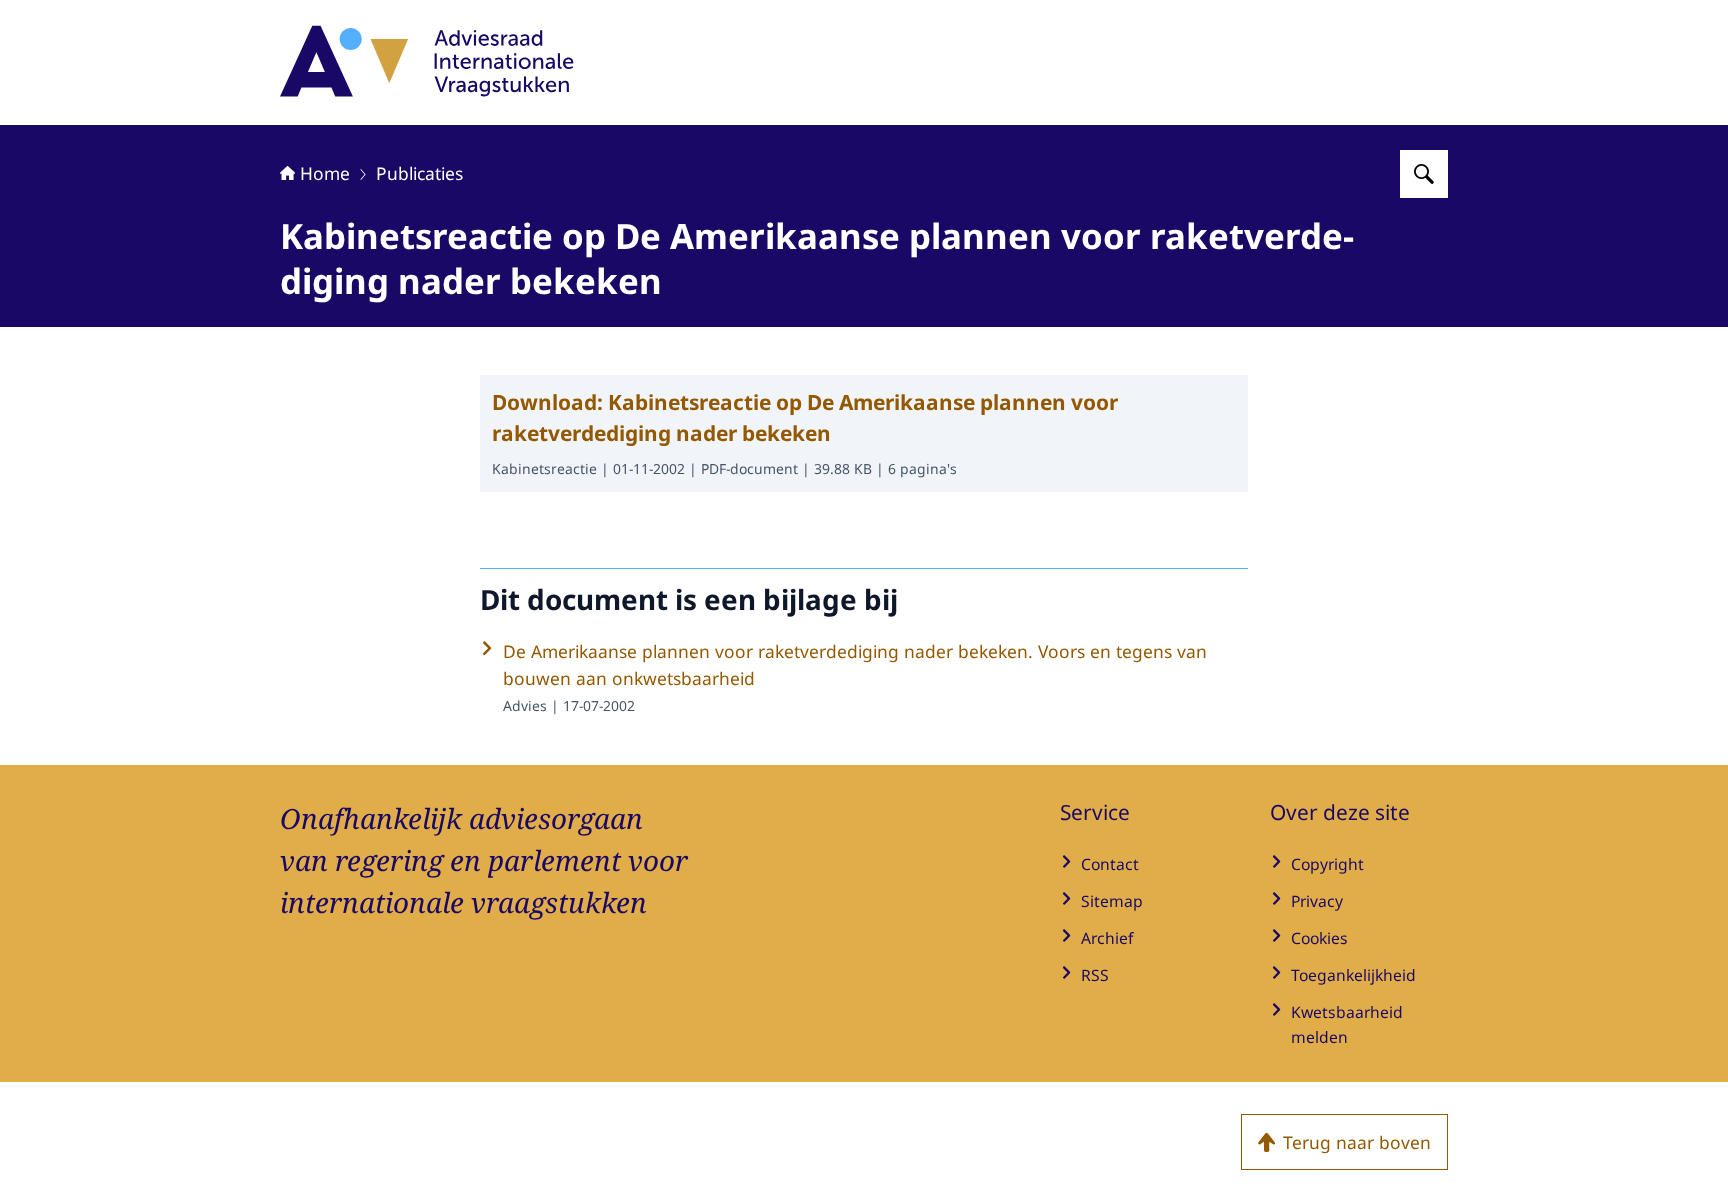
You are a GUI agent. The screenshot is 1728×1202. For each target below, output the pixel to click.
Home (325, 173)
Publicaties (419, 173)
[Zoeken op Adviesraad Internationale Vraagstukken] (1424, 174)
